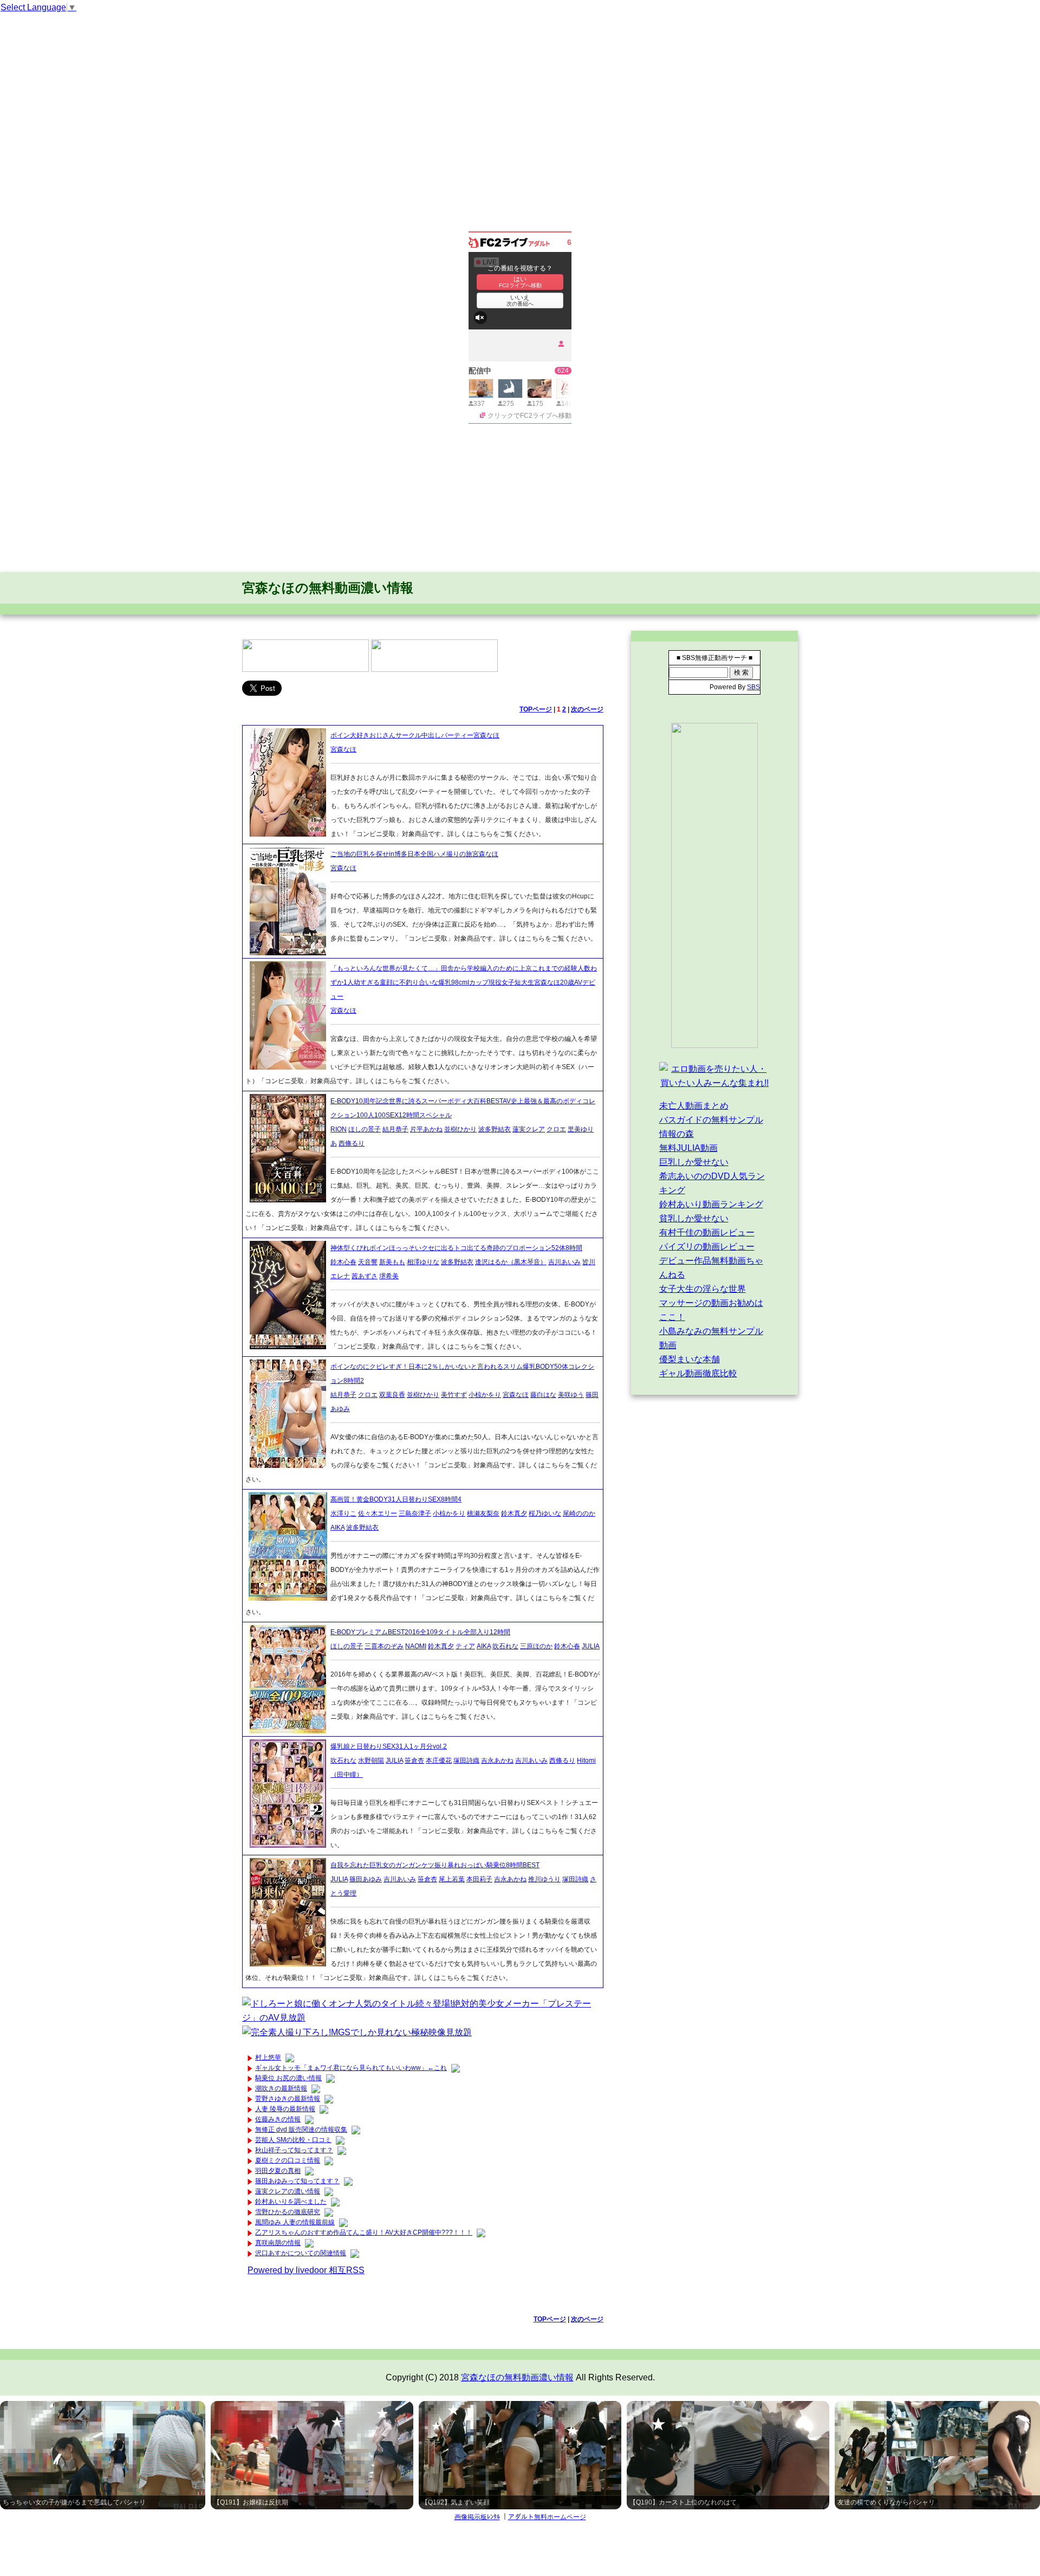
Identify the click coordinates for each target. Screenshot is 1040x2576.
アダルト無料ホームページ (547, 2517)
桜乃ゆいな (545, 1513)
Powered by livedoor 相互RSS (306, 2270)
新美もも (392, 1262)
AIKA (337, 1528)
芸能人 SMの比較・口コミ (293, 2140)
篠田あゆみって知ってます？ (297, 2181)
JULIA (591, 1646)
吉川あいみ (564, 1262)
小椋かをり (485, 1395)
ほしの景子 (365, 1129)
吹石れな (505, 1646)
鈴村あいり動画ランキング (711, 1204)
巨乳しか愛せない (694, 1162)
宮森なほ (343, 749)
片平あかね (426, 1129)
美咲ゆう (571, 1395)
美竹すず (454, 1395)
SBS (753, 687)
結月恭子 (395, 1129)
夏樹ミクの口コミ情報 (288, 2160)
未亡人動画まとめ (694, 1106)
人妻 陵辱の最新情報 (285, 2109)
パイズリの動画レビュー (707, 1247)
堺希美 (389, 1276)
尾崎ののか (579, 1513)
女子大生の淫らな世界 (703, 1289)
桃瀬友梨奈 (483, 1513)
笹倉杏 (414, 1761)
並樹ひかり (460, 1129)
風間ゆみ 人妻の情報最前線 (295, 2222)
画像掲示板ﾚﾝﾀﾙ (477, 2517)
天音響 (368, 1262)
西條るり (352, 1143)
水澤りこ (343, 1513)
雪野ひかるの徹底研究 (288, 2212)
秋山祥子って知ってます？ (294, 2150)
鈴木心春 (343, 1262)
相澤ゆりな (423, 1262)
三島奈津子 (415, 1513)
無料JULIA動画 (688, 1148)
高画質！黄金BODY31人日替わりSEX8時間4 (396, 1499)
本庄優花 (439, 1761)
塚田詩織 (466, 1761)
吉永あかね (497, 1761)
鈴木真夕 (514, 1513)
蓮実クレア (529, 1129)
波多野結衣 (495, 1129)
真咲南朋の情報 (278, 2243)
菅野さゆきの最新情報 (288, 2099)
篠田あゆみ (366, 1879)
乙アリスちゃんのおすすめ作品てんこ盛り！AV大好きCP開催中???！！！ (364, 2232)
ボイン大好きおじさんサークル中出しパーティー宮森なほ (415, 735)
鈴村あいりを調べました (291, 2202)
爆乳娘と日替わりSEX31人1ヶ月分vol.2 (389, 1746)
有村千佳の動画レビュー (707, 1232)
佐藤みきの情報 (278, 2119)
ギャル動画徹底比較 (698, 1373)
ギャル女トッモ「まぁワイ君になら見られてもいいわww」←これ (351, 2068)
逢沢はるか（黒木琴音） (511, 1262)
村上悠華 (268, 2057)
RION (339, 1129)
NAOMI (416, 1646)
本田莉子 (479, 1879)
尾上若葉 (452, 1879)
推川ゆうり (544, 1879)
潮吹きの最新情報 (281, 2088)
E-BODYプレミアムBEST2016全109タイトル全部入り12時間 (420, 1632)
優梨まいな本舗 (690, 1359)
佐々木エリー (378, 1513)
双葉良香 (392, 1395)
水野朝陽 (371, 1761)
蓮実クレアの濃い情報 (288, 2191)
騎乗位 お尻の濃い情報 (288, 2078)
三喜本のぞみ (384, 1646)
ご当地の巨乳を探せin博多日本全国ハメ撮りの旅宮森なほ (414, 854)
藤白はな (543, 1395)
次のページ (587, 709)
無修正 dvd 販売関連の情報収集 (301, 2130)
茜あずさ (365, 1276)
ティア (465, 1646)
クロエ (556, 1129)
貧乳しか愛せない (694, 1218)
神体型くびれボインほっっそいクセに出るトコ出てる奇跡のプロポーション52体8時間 (456, 1248)
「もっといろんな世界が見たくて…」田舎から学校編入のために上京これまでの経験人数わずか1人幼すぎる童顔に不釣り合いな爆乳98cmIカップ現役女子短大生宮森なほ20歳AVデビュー (464, 982)
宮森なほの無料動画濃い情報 (328, 588)
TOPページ (536, 709)
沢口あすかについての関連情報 (301, 2253)
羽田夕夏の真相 (278, 2171)
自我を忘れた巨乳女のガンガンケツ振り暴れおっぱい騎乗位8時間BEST (435, 1865)
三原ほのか (536, 1646)
